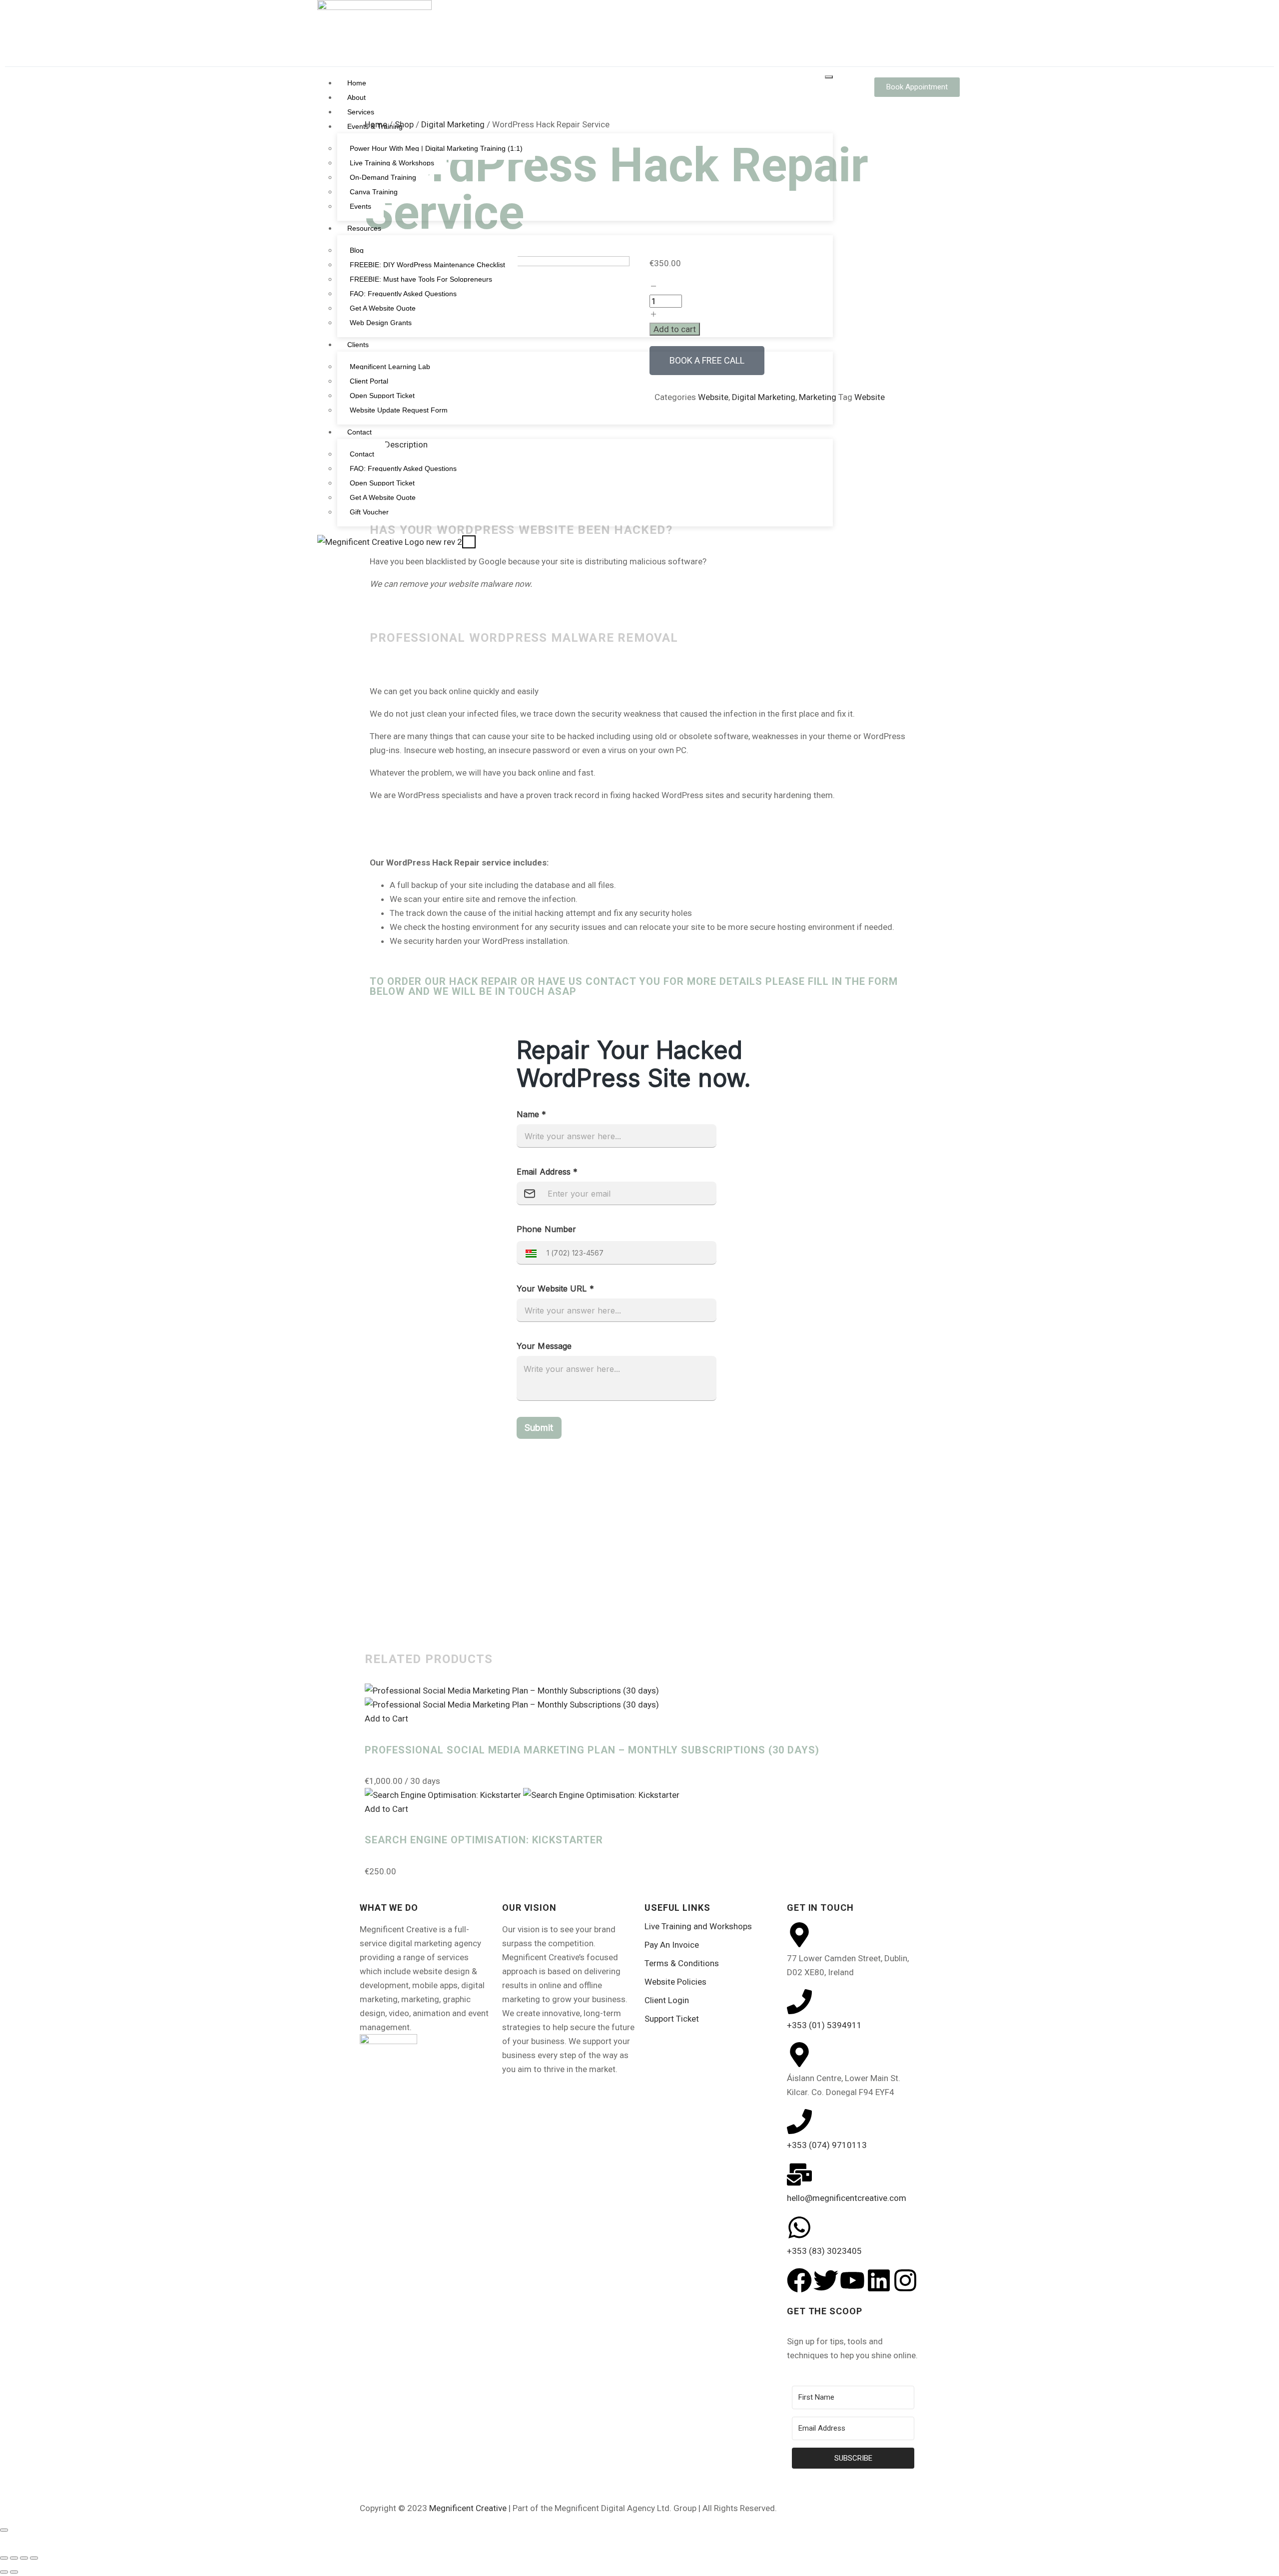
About (356, 97)
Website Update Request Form (399, 410)
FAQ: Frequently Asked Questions (403, 294)
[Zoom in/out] (4, 2558)
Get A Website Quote (383, 308)
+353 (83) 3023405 (824, 2251)
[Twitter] (826, 2280)
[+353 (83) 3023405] (799, 2227)
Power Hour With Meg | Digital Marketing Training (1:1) (436, 148)
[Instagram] (905, 2280)
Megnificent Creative (468, 2508)
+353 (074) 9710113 (827, 2145)
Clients (358, 345)
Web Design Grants (381, 323)
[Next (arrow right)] (14, 2572)
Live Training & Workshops (392, 163)
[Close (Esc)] (34, 2558)
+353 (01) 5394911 (824, 2025)
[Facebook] (799, 2280)
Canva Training (374, 192)
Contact (359, 432)
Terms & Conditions (682, 1963)
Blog (357, 250)
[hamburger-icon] (829, 77)
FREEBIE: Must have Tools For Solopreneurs (421, 279)
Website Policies (675, 1982)
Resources (364, 228)
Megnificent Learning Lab (390, 367)
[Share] (24, 2558)
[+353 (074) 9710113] (799, 2122)
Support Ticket (672, 2019)
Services (361, 112)
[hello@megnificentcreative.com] (799, 2174)
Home (357, 83)
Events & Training (375, 126)
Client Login (667, 2000)
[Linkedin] (879, 2280)
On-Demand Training (383, 177)
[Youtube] (852, 2280)
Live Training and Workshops (698, 1926)
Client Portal (369, 381)
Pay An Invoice (672, 1945)
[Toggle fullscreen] (14, 2558)
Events (360, 206)
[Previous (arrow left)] (4, 2572)
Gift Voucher (369, 512)
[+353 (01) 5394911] (799, 2002)
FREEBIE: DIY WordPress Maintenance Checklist (427, 265)
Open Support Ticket (382, 396)
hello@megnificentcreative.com (847, 2198)
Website (870, 397)
